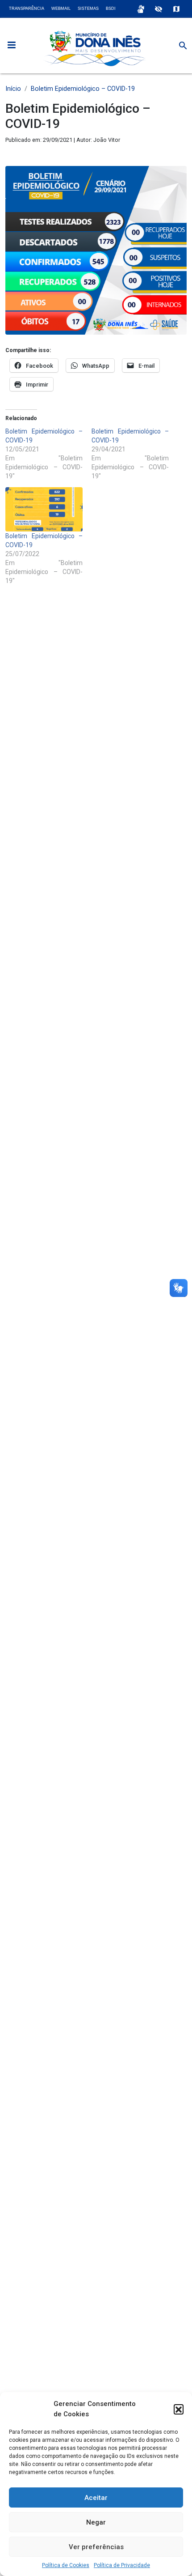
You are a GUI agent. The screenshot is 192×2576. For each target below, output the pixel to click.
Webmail (61, 9)
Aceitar (96, 2498)
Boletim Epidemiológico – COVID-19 (83, 89)
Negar (96, 2522)
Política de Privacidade (122, 2565)
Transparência (27, 9)
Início (13, 89)
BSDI (111, 9)
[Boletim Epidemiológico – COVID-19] (44, 509)
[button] (179, 2409)
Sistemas (88, 9)
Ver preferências (96, 2547)
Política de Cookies (66, 2565)
